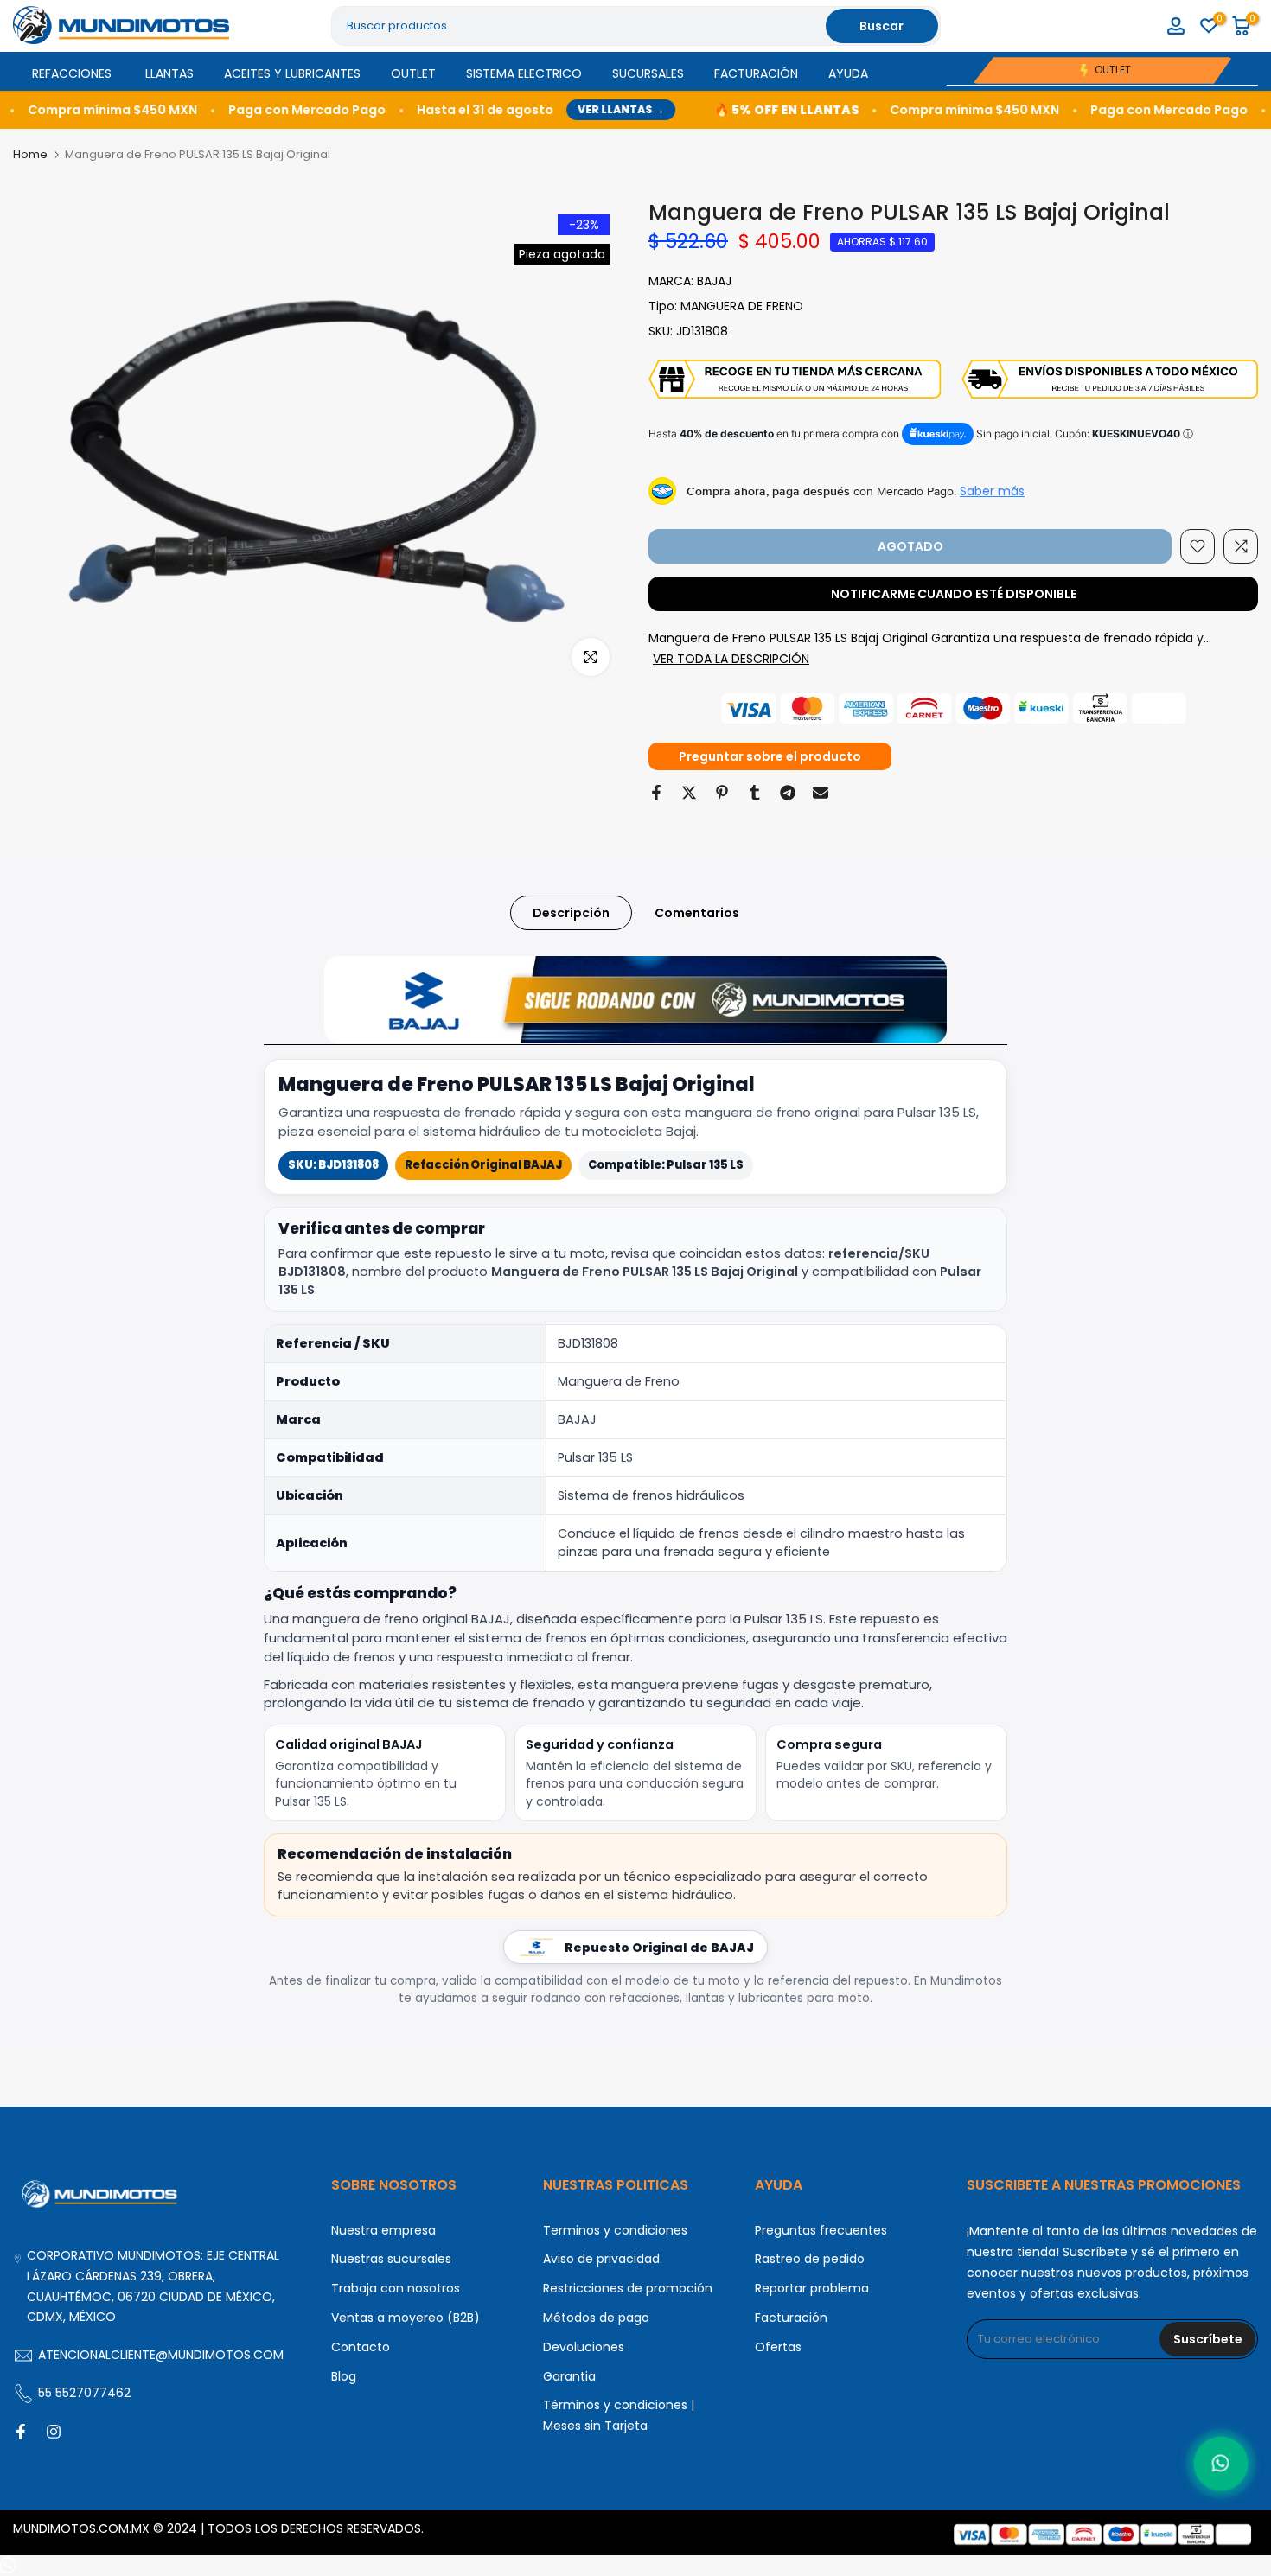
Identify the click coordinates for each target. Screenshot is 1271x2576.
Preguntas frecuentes (821, 2230)
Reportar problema (812, 2288)
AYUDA (848, 73)
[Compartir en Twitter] (689, 793)
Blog (344, 2376)
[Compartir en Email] (821, 793)
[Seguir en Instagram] (54, 2432)
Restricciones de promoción (628, 2288)
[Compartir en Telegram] (788, 793)
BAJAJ (714, 281)
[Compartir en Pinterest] (722, 793)
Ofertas (778, 2347)
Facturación (791, 2318)
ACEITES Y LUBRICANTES (292, 73)
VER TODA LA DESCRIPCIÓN (731, 659)
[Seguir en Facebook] (21, 2432)
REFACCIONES (72, 73)
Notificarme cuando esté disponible (954, 594)
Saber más (992, 491)
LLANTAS (169, 73)
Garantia (569, 2376)
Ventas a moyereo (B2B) (406, 2318)
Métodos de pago (596, 2318)
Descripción (571, 913)
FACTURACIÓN (756, 73)
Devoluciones (584, 2347)
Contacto (361, 2347)
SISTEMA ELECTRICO (524, 73)
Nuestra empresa (383, 2230)
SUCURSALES (648, 73)
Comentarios (697, 913)
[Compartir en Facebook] (656, 793)
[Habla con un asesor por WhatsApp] (1221, 2464)
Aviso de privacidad (601, 2259)
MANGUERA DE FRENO (742, 306)
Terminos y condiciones (615, 2230)
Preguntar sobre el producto (770, 756)
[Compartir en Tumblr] (755, 793)
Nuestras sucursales (391, 2259)
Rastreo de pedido (810, 2259)
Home (30, 154)
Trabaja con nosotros (396, 2288)
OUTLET (413, 73)
